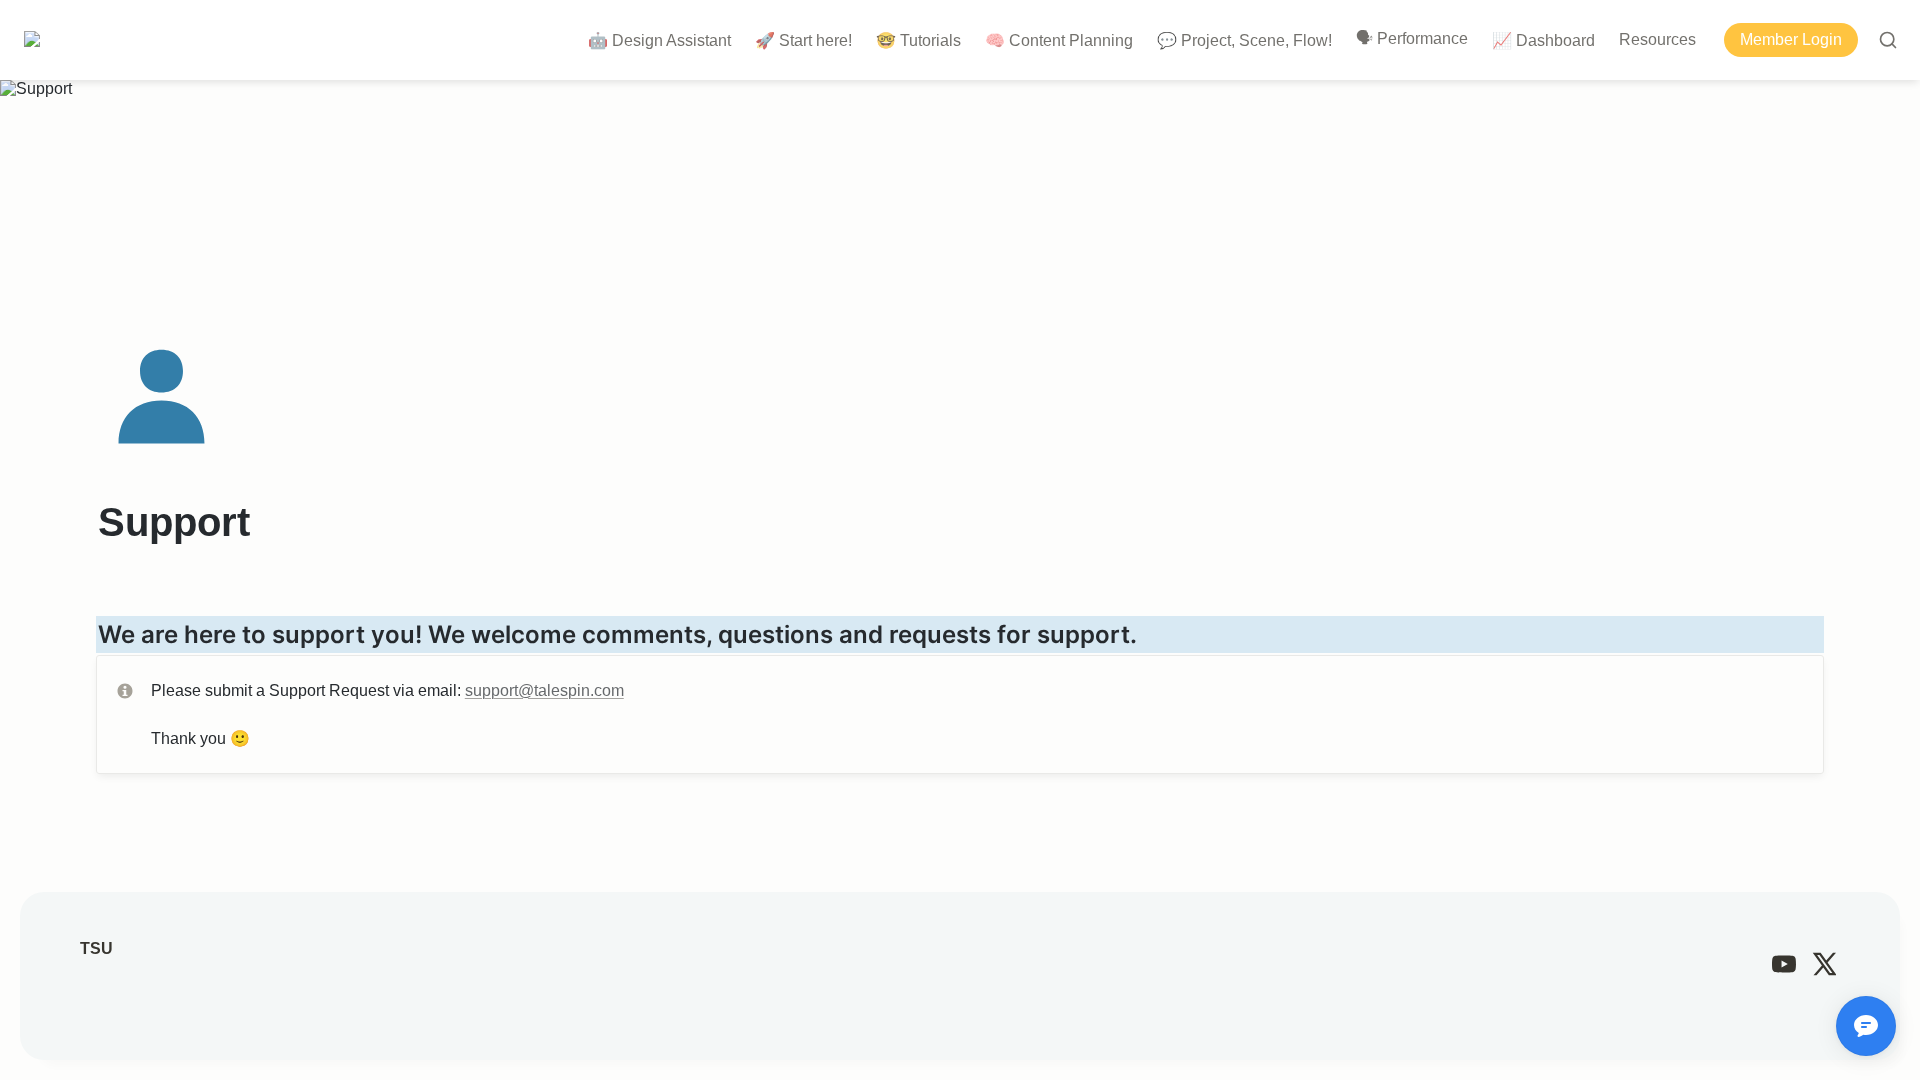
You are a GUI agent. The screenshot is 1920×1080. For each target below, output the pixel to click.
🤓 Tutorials (918, 40)
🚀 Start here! (803, 40)
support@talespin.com (544, 690)
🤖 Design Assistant (659, 40)
